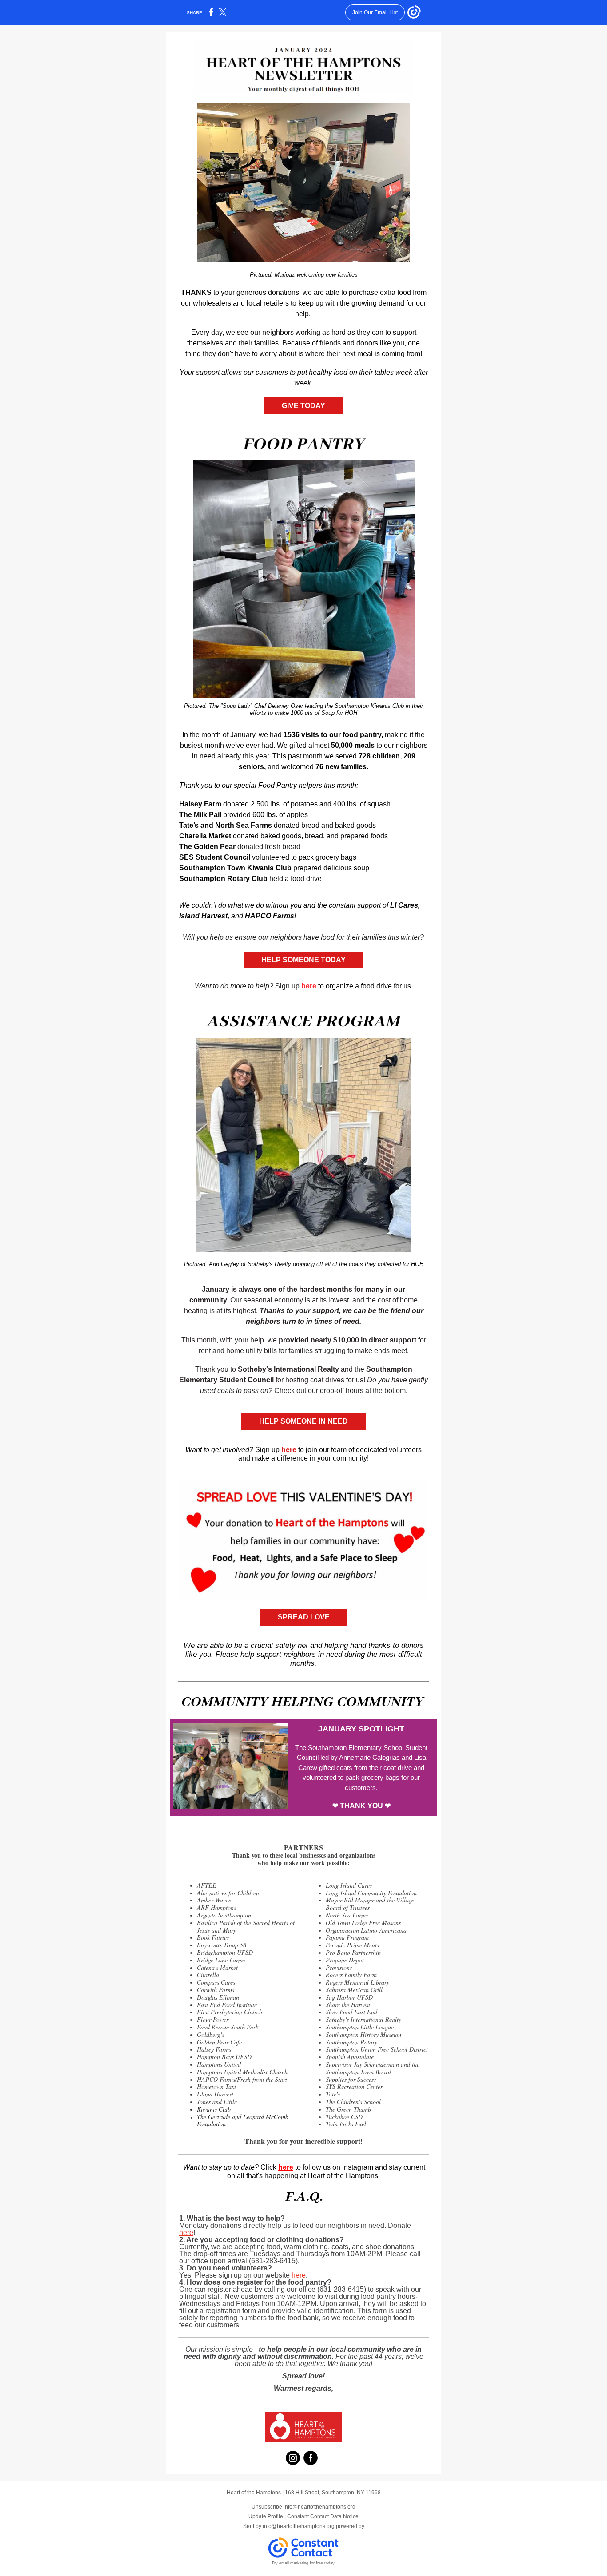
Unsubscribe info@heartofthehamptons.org (303, 2507)
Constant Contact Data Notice (323, 2516)
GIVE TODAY (303, 406)
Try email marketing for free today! (304, 2563)
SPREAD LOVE (304, 1617)
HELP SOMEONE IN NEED (303, 1421)
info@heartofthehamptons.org (299, 2526)
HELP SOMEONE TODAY (303, 960)
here (309, 986)
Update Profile (266, 2516)
